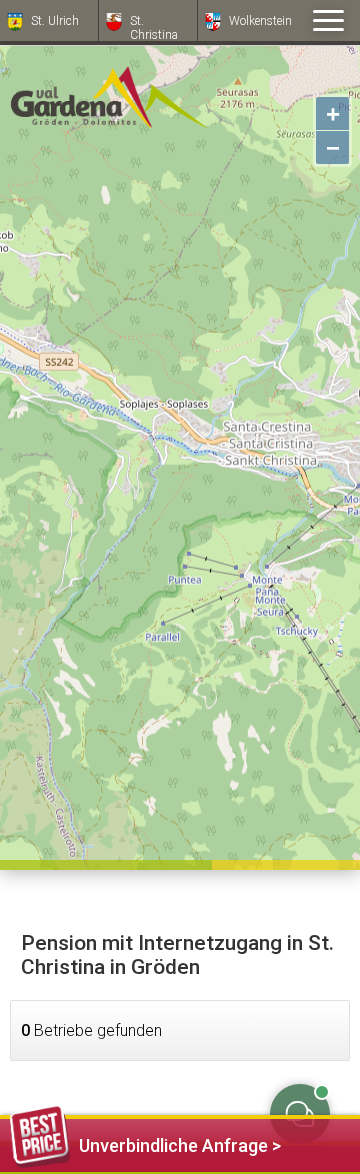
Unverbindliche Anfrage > (180, 1145)
